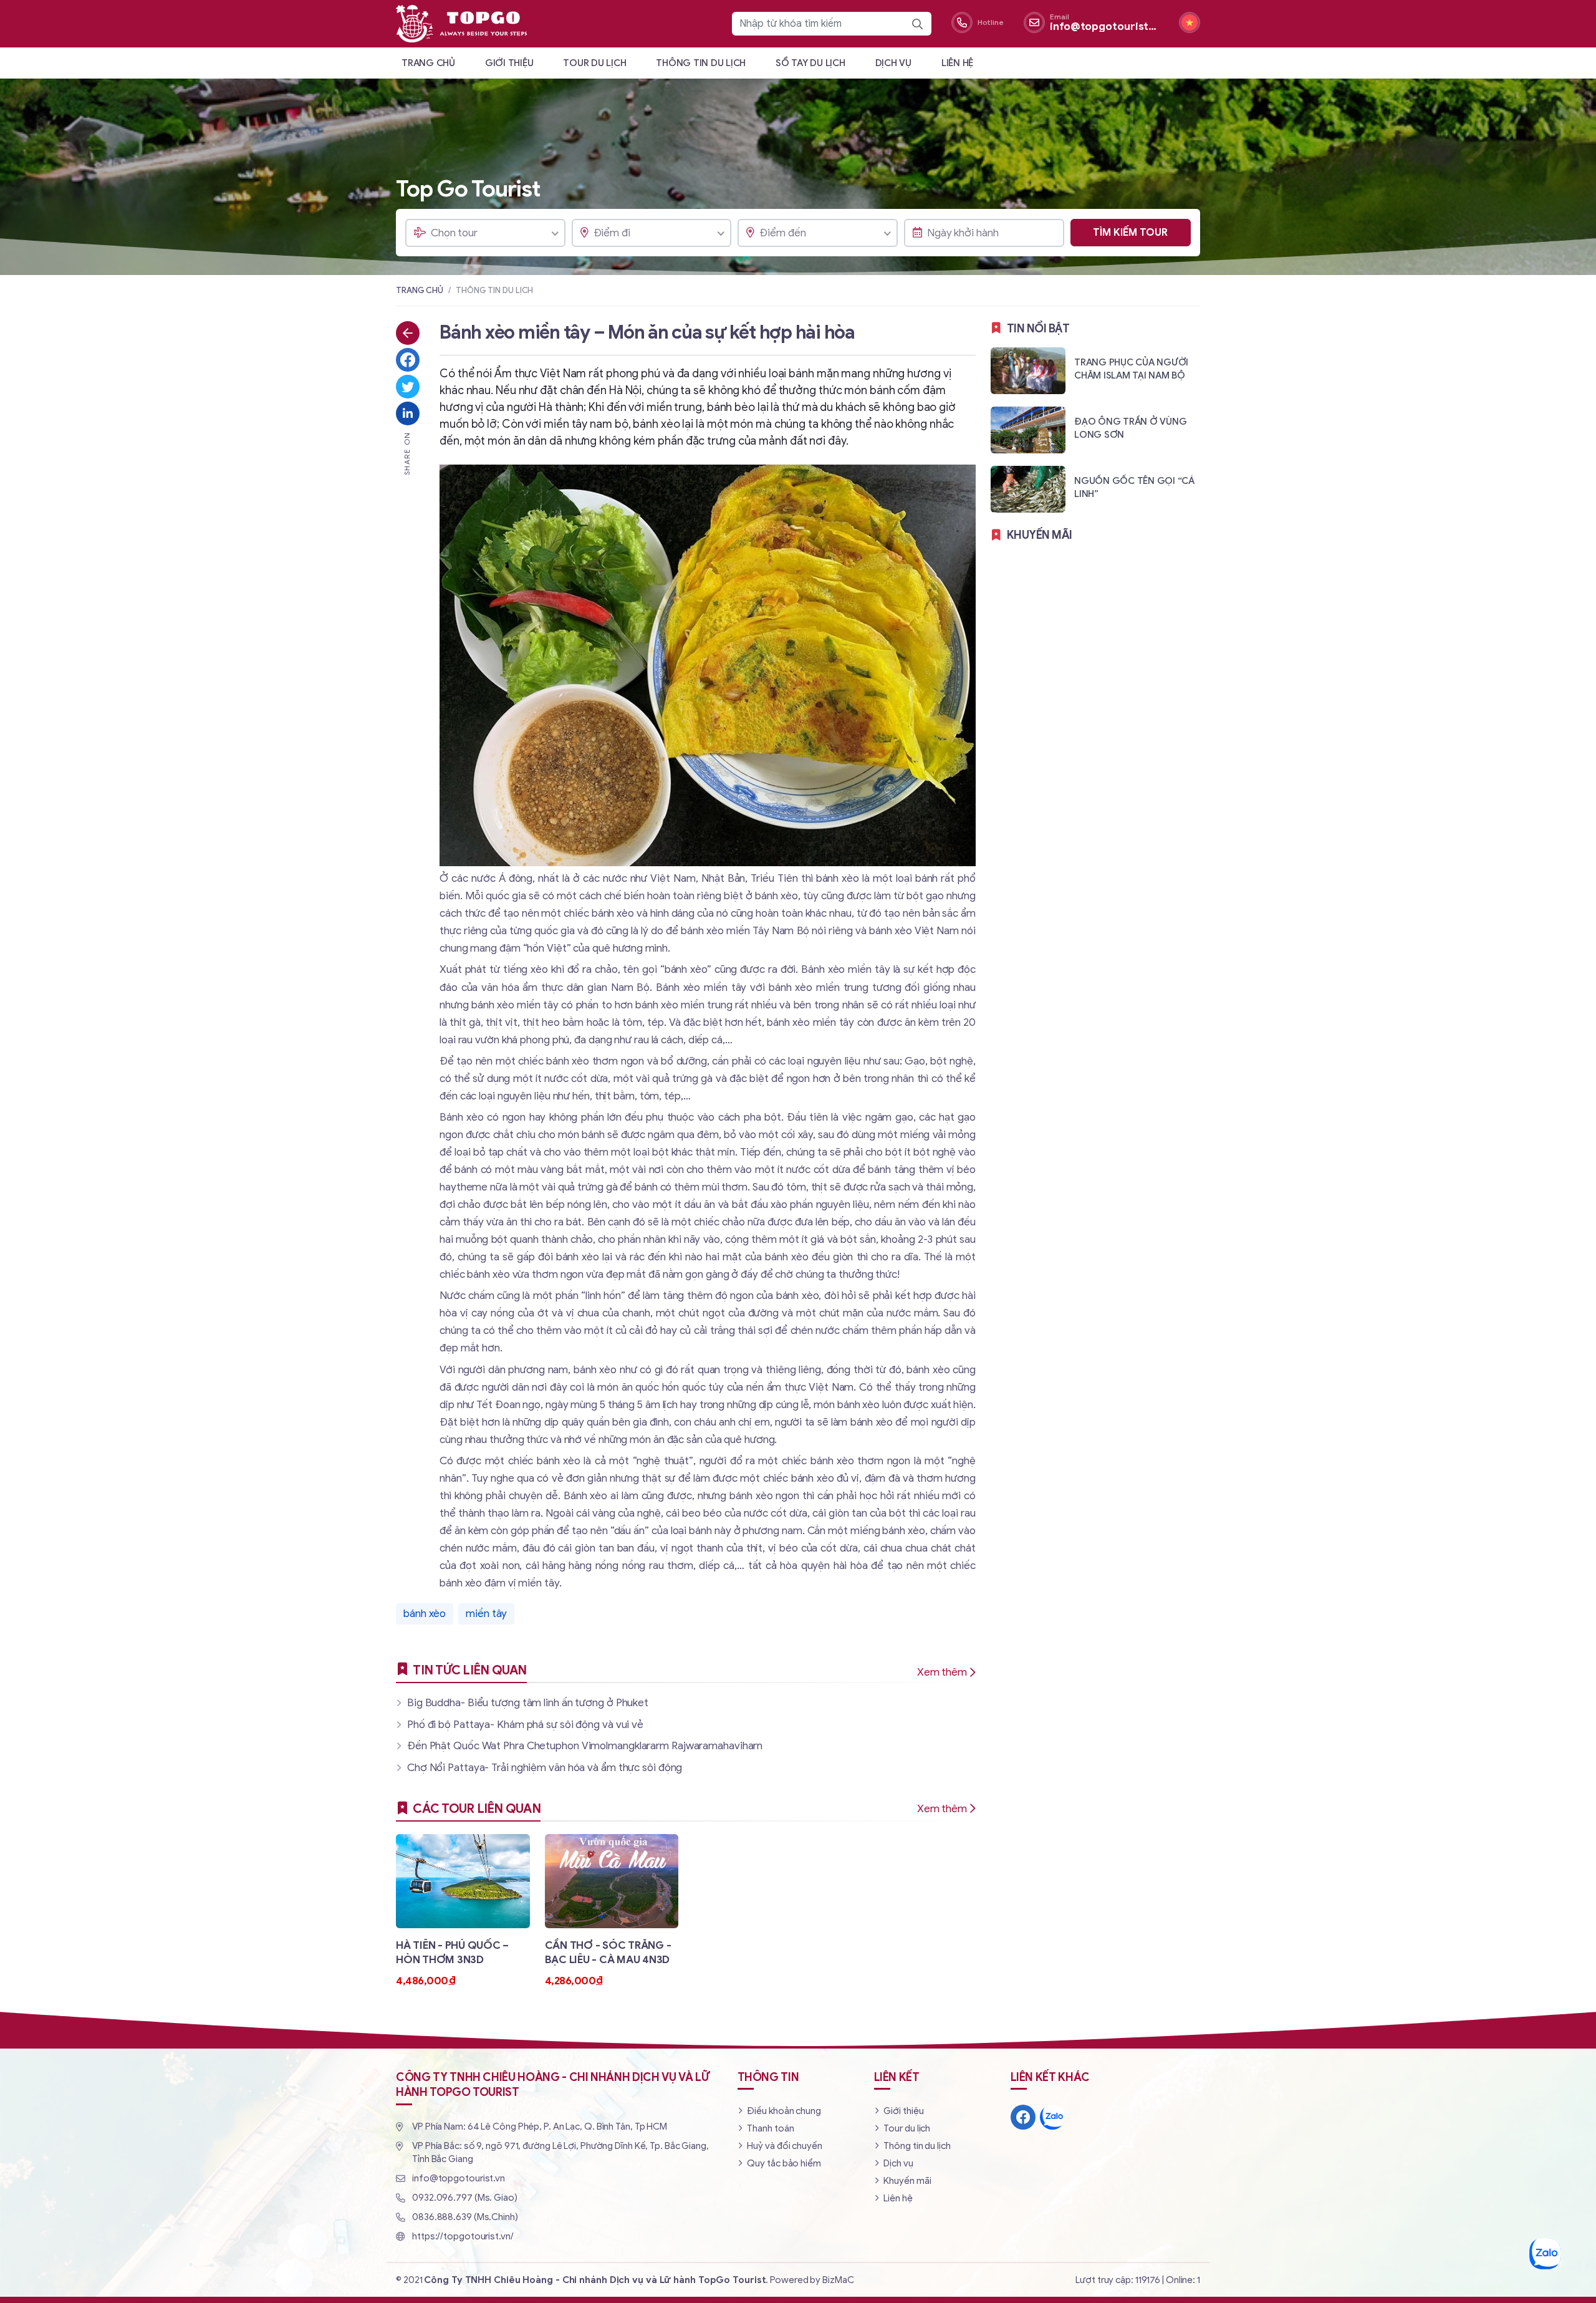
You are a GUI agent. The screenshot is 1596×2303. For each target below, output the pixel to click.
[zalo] (1052, 2117)
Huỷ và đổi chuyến (784, 2146)
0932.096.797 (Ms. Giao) (465, 2198)
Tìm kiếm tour (1130, 233)
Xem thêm (942, 1672)
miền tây (486, 1614)
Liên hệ (957, 63)
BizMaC (838, 2280)
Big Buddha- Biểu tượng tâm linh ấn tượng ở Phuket (528, 1703)
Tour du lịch (594, 63)
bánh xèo (425, 1614)
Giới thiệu (509, 63)
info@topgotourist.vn (459, 2178)
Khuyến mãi (907, 2181)
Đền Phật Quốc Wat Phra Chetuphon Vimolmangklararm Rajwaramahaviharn (585, 1746)
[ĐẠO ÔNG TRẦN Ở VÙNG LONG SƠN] (1095, 429)
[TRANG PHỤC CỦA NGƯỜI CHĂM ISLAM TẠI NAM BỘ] (1095, 370)
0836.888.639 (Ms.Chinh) (465, 2217)
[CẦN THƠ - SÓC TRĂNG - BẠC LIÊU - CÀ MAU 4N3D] (612, 1911)
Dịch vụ (893, 63)
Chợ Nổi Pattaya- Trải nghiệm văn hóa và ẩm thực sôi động (545, 1768)
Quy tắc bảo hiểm (784, 2163)
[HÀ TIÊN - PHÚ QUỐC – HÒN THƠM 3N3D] (463, 1911)
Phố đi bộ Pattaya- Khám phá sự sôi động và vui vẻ (525, 1725)
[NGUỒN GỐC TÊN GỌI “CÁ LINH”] (1095, 489)
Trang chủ (428, 63)
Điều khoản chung (784, 2111)
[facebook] (1023, 2117)
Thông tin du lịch (701, 63)
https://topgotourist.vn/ (463, 2236)
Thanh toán (770, 2128)
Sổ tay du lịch (810, 63)
